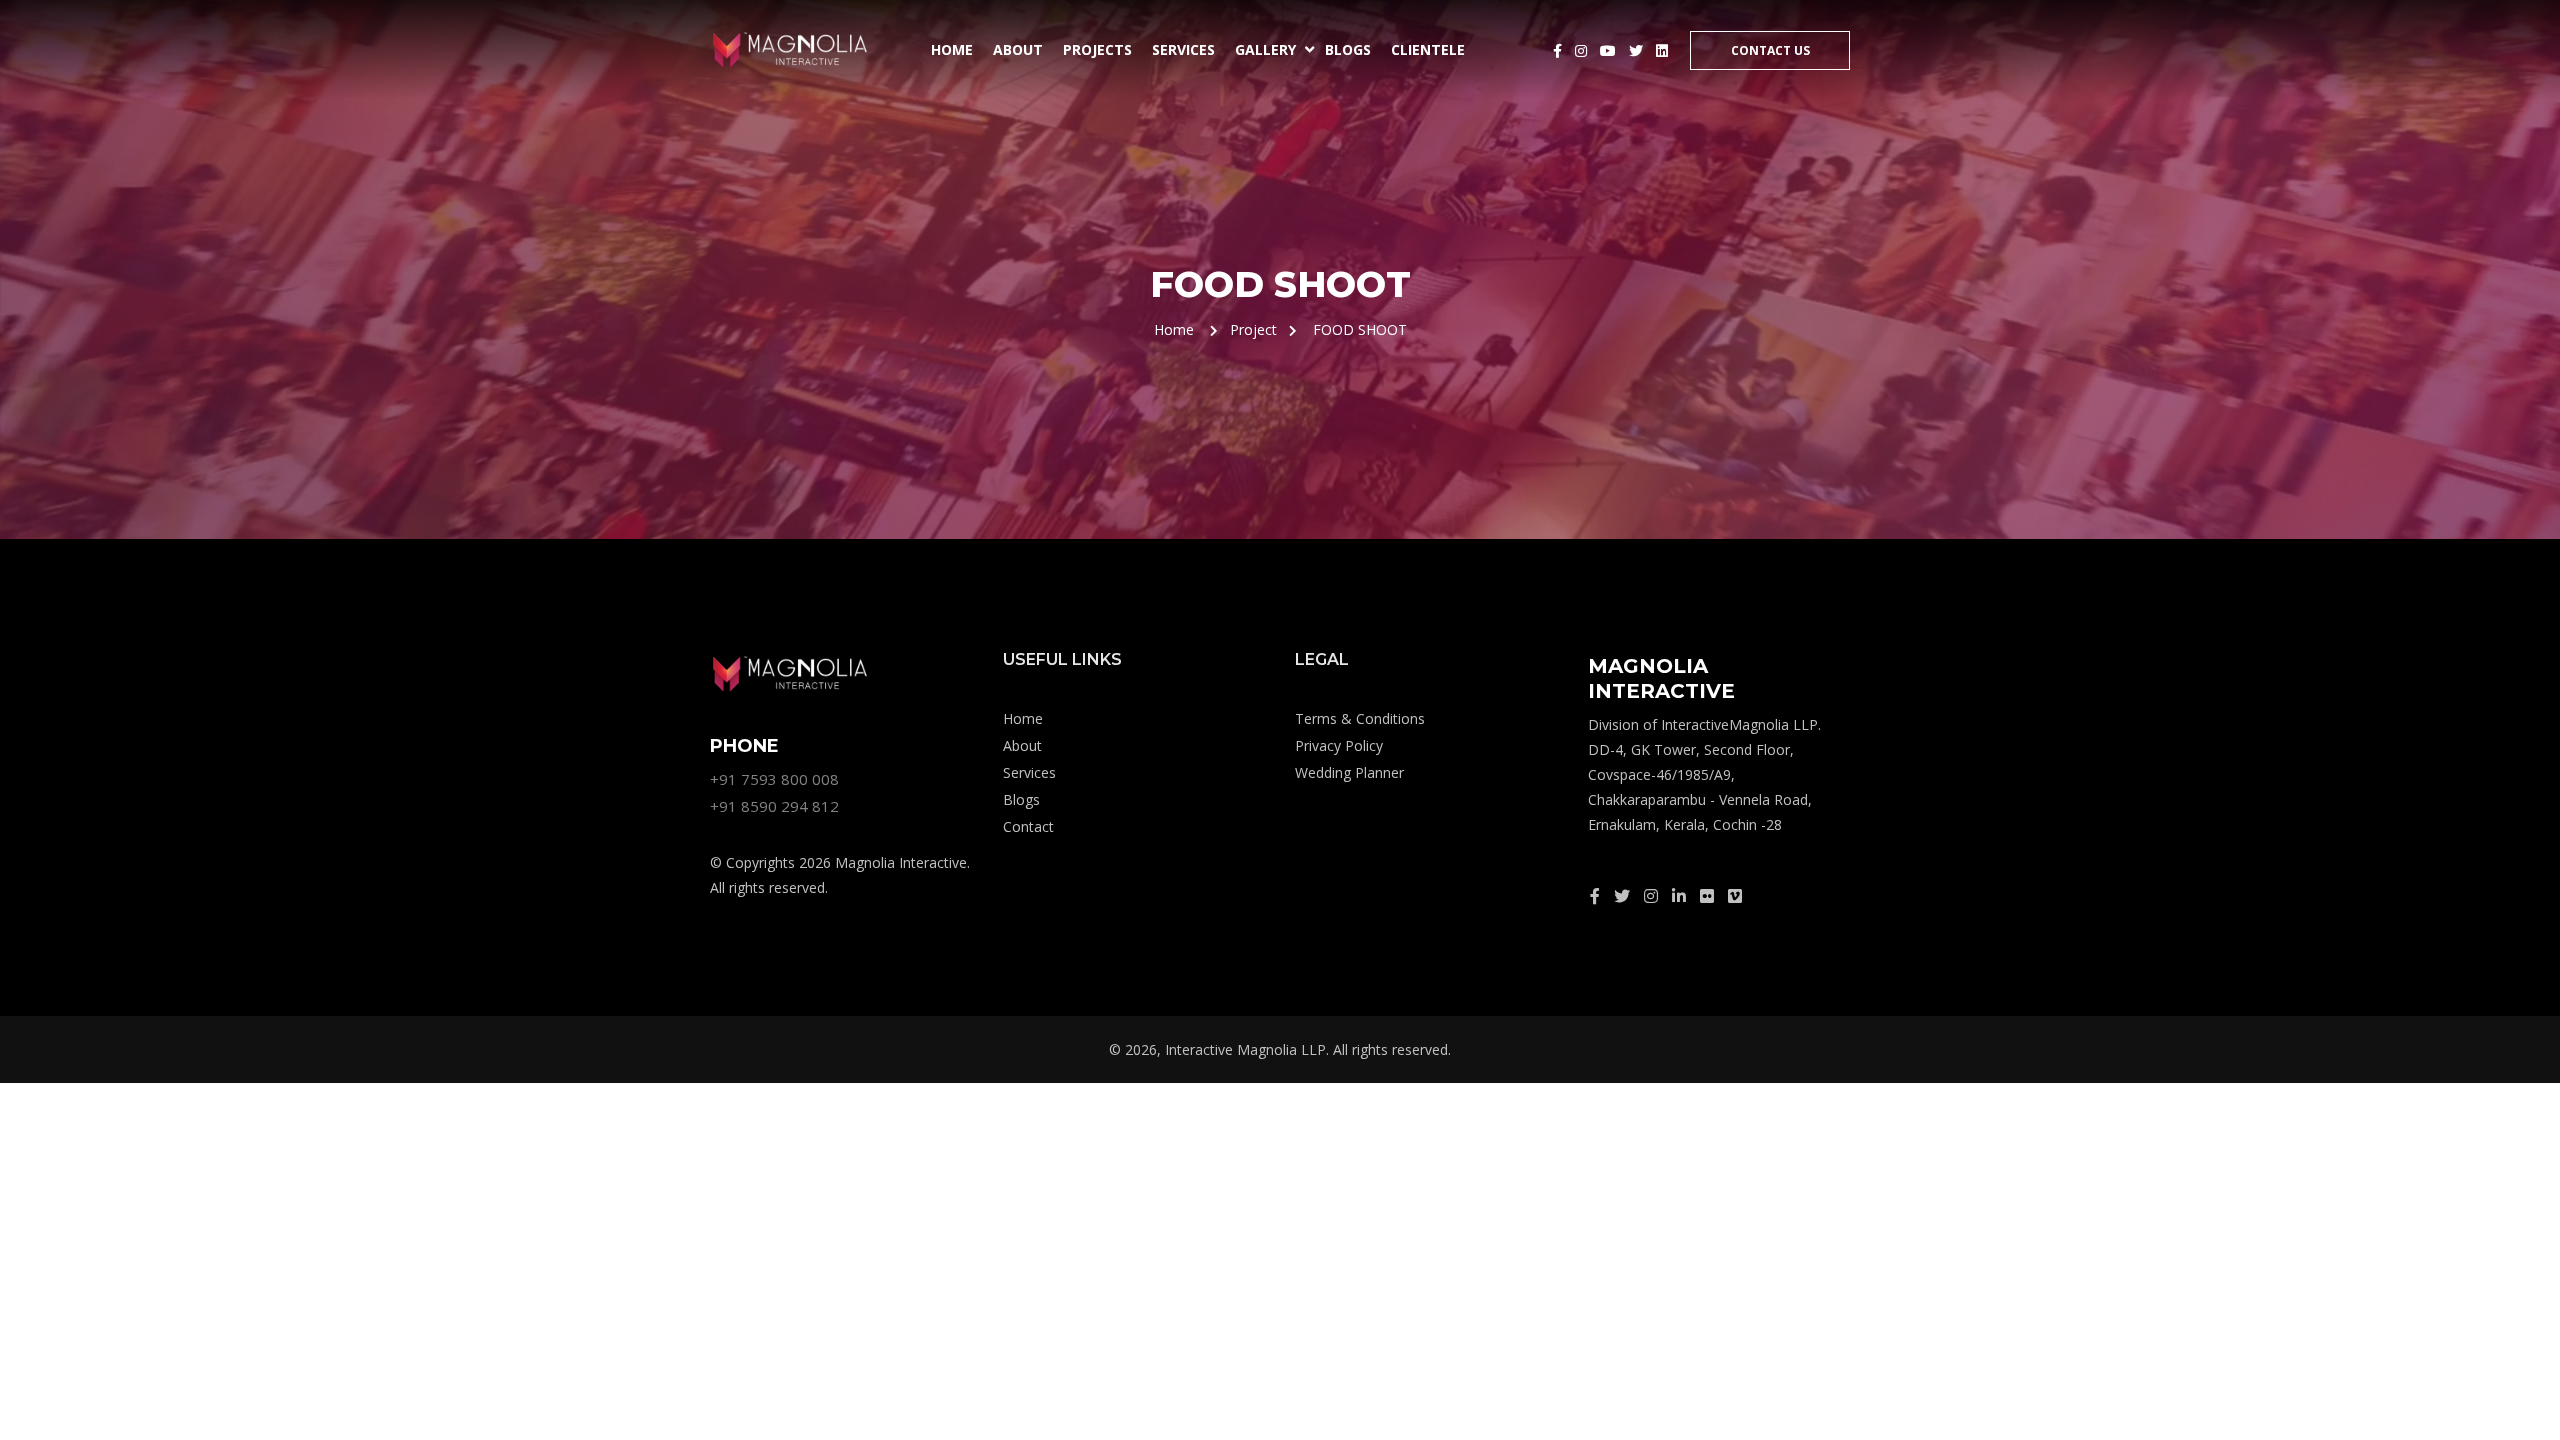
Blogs (1348, 49)
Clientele (1428, 49)
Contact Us (1770, 50)
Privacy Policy (1339, 745)
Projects (1097, 49)
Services (1183, 49)
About (1018, 49)
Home (952, 49)
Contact (1028, 826)
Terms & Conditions (1360, 718)
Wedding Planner (1349, 772)
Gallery (1265, 49)
